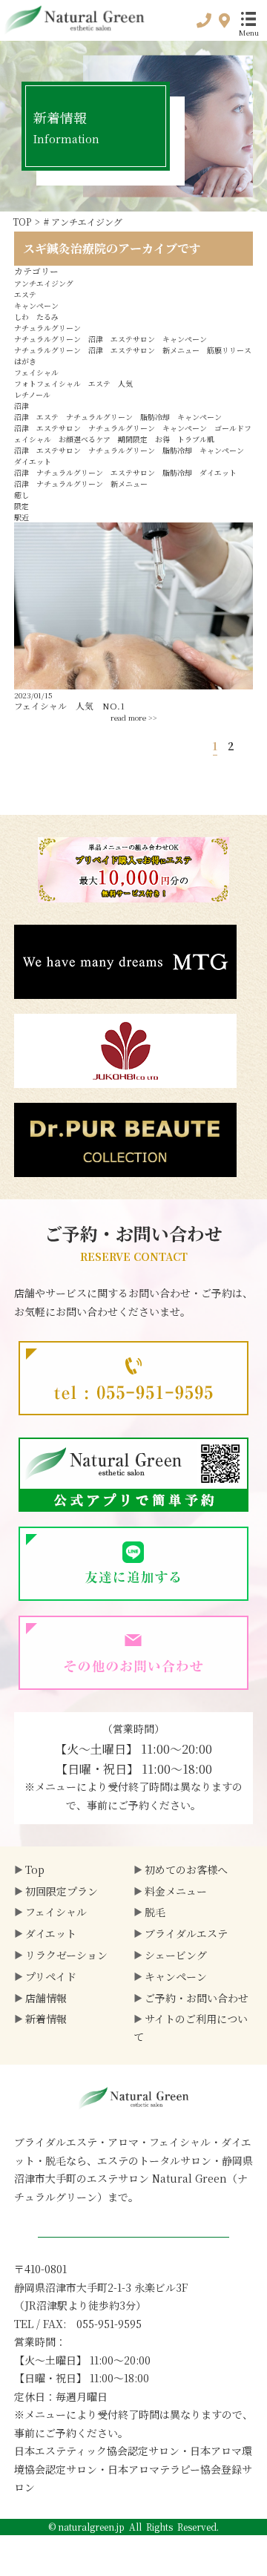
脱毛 (155, 1912)
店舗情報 (46, 1998)
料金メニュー (176, 1891)
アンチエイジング (44, 283)
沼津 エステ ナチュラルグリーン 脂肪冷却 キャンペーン (118, 417)
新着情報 (46, 2019)
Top (35, 1869)
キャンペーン (36, 305)
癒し (22, 495)
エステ (25, 294)
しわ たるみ (36, 317)
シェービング (176, 1955)
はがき (25, 361)
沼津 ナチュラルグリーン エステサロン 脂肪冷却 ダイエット (125, 472)
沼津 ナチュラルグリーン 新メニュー (81, 484)
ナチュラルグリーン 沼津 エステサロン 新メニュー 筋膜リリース (133, 350)
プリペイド (51, 1976)
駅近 (22, 517)
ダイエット (51, 1933)
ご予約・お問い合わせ (197, 1998)
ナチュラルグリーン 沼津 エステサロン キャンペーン (111, 339)
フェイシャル (36, 372)
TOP (22, 222)
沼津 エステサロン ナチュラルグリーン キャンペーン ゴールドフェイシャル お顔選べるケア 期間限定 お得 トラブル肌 (133, 433)
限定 (22, 506)
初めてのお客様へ (186, 1869)
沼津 (22, 406)
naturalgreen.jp (91, 2527)
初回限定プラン (62, 1891)
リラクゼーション (66, 1955)
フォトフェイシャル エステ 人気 (73, 383)
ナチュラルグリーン (47, 328)
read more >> (134, 717)
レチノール (32, 394)
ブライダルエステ (186, 1933)
